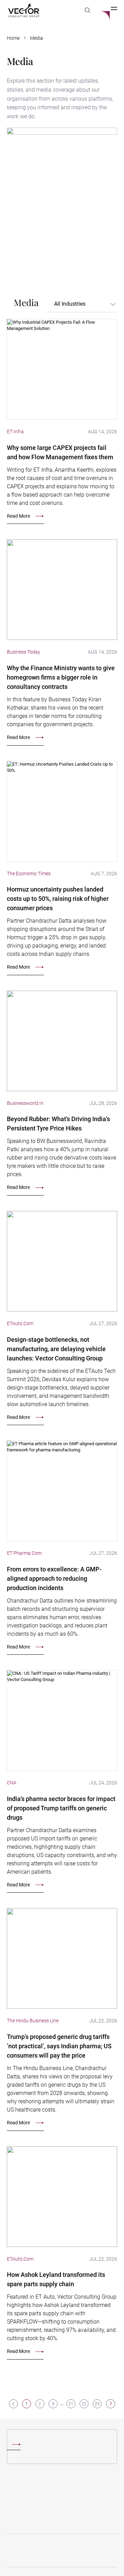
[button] (110, 2404)
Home (13, 38)
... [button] (62, 2404)
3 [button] (53, 2404)
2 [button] (40, 2404)
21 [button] (71, 2404)
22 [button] (84, 2404)
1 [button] (27, 2404)
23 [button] (97, 2404)
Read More (18, 516)
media (37, 38)
